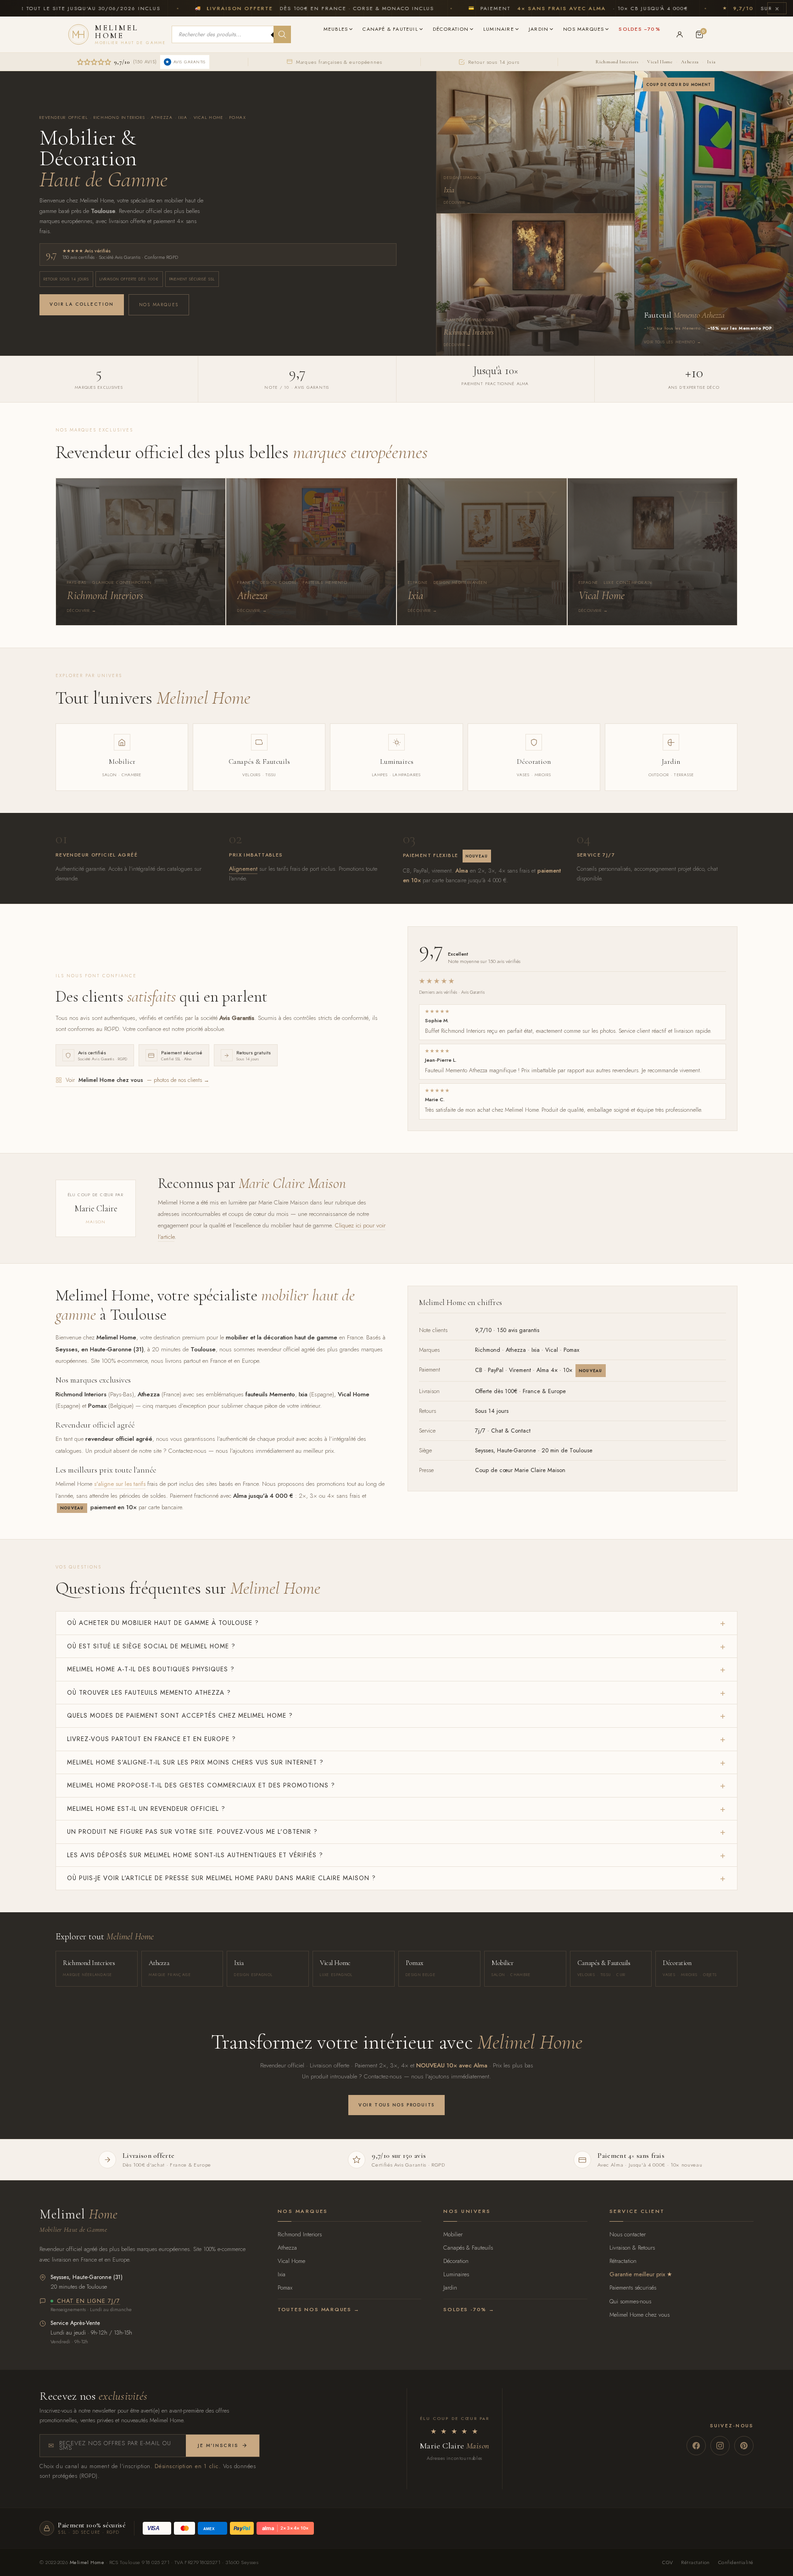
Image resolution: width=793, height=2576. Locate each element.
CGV (667, 2562)
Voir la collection (81, 304)
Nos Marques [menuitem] (584, 29)
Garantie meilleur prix (637, 2274)
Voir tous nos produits (396, 2105)
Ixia (712, 62)
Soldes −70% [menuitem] (639, 29)
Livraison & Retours (632, 2248)
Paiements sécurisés (633, 2288)
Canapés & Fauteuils (468, 2248)
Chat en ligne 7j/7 (89, 2302)
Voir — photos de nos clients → (137, 1080)
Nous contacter (628, 2234)
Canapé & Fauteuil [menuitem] (390, 29)
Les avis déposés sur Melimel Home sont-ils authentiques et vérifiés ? (195, 1855)
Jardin (450, 2288)
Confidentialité (736, 2562)
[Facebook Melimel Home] (696, 2446)
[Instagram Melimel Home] (720, 2446)
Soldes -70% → (469, 2309)
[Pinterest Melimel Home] (744, 2446)
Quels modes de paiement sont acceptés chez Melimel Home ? (180, 1715)
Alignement (243, 869)
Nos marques (159, 305)
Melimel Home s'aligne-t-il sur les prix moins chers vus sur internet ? (195, 1762)
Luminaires (456, 2274)
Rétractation (623, 2261)
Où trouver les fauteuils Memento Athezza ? (149, 1692)
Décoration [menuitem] (451, 29)
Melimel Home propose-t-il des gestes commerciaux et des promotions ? (201, 1785)
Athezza (690, 62)
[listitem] (141, 552)
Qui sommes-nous (630, 2301)
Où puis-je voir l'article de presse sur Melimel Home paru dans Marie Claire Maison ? (221, 1878)
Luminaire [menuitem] (499, 29)
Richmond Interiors (617, 62)
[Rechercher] (282, 34)
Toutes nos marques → (319, 2309)
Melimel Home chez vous (639, 2315)
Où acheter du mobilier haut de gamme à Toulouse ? (163, 1623)
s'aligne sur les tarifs (120, 1484)
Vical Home (660, 62)
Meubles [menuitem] (336, 29)
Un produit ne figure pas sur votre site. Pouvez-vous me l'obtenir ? (192, 1831)
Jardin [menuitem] (539, 29)
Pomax (285, 2288)
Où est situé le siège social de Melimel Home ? (151, 1646)
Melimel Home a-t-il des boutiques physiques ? (151, 1669)
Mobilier (453, 2234)
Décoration (456, 2261)
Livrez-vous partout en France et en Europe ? (151, 1739)
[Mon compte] (680, 34)
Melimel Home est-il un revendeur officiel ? (146, 1809)
